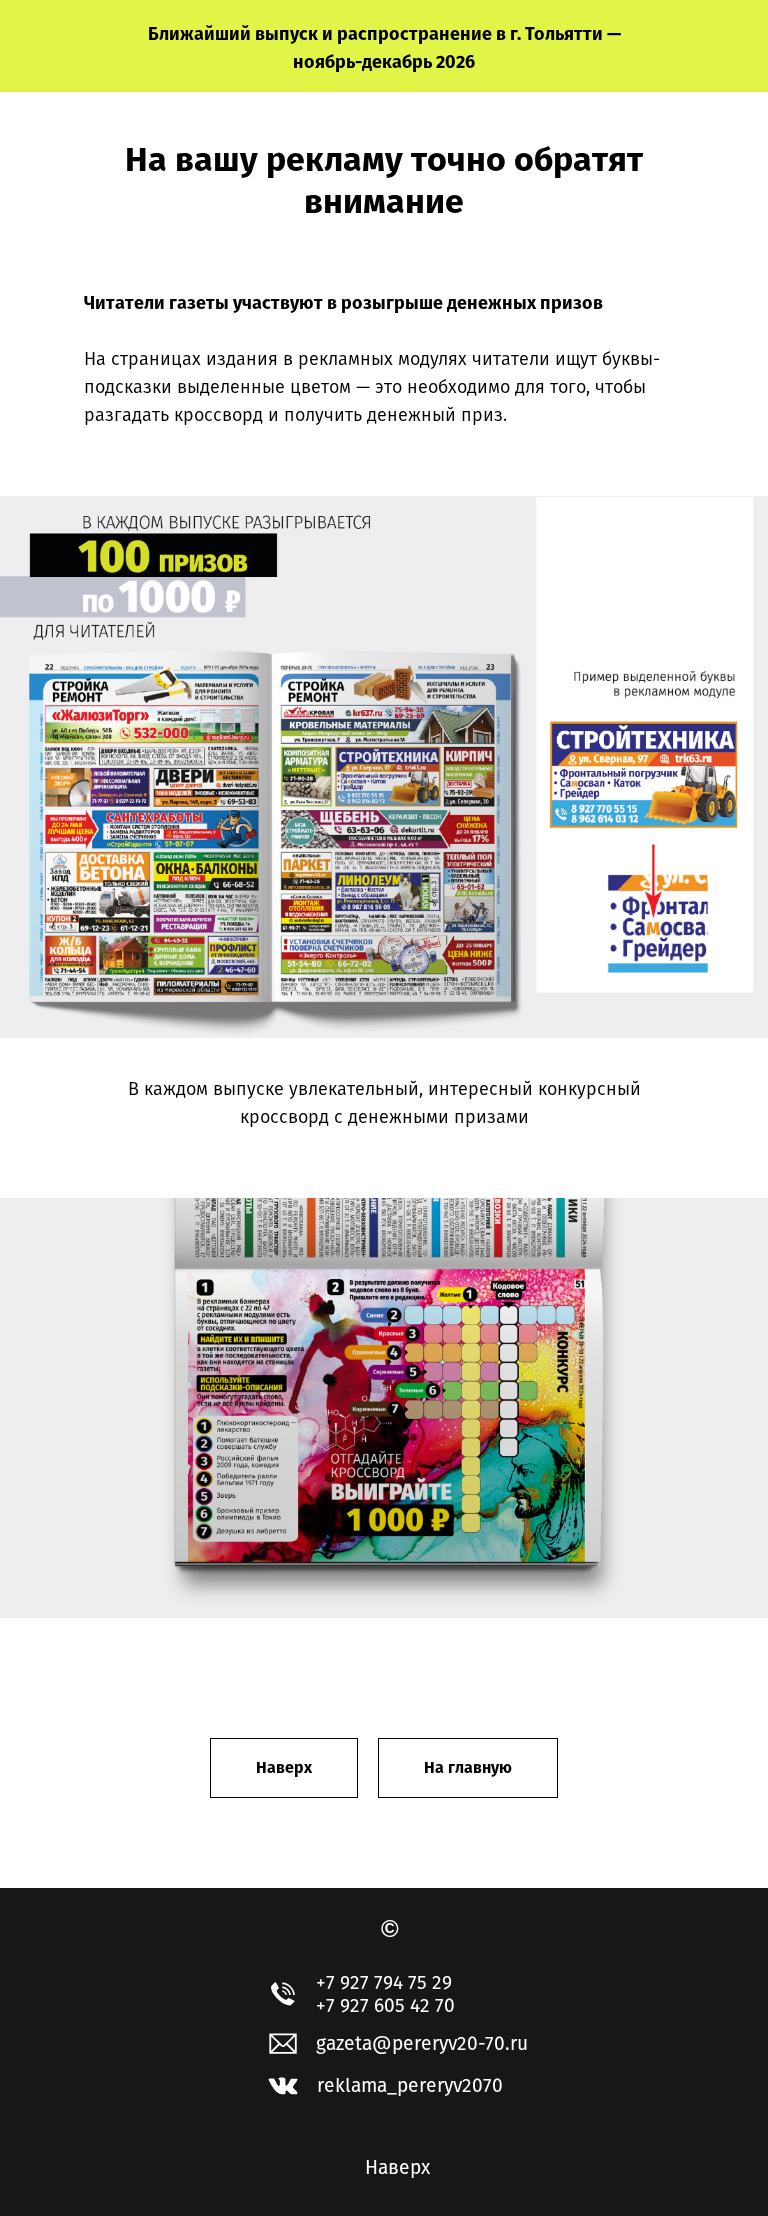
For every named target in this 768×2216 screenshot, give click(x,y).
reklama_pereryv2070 (410, 2085)
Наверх (397, 2167)
